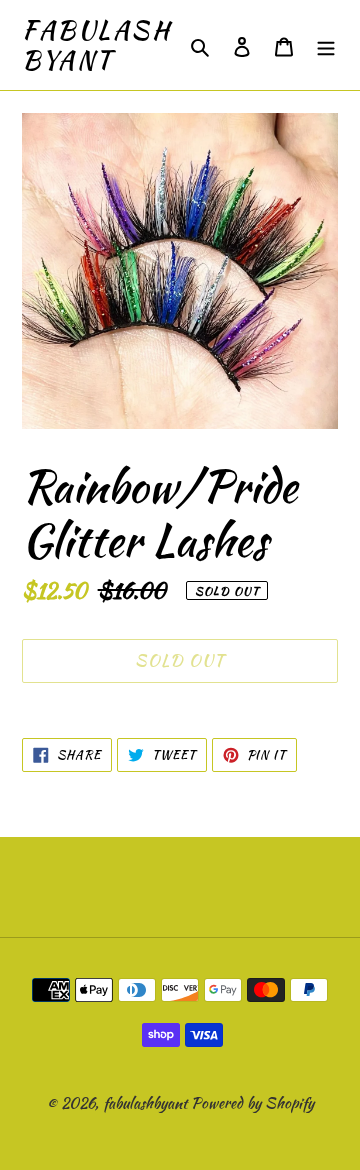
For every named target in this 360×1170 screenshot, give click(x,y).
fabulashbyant (96, 45)
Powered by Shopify (252, 1103)
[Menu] (326, 45)
